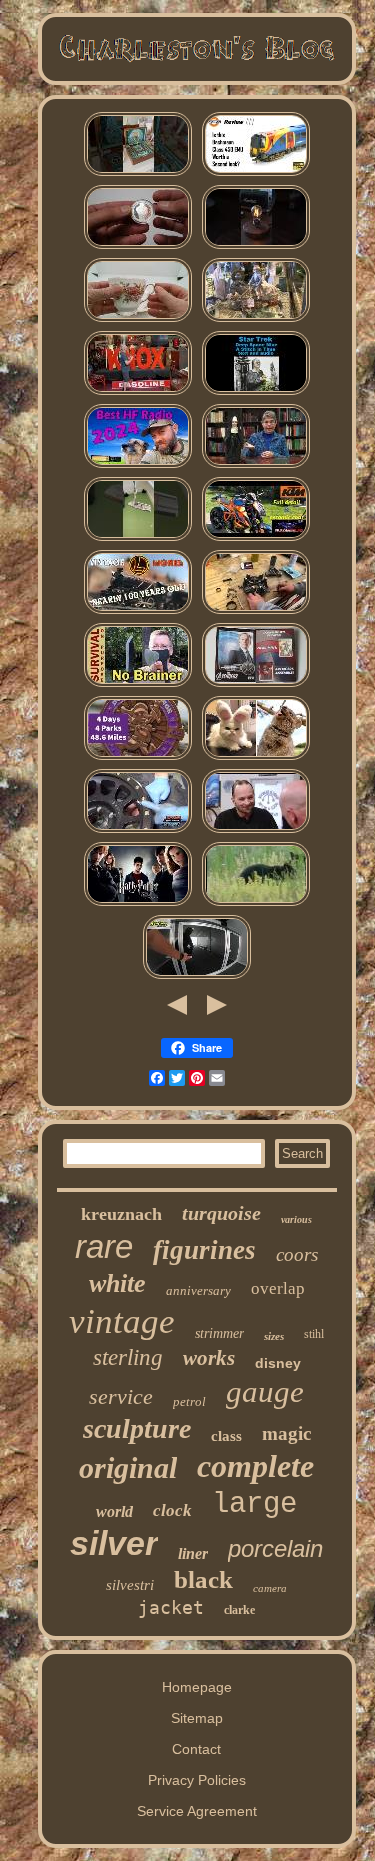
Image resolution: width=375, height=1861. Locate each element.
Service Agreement (197, 1811)
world (114, 1511)
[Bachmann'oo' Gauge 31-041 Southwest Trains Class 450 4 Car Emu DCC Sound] (256, 174)
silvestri (130, 1585)
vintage (122, 1321)
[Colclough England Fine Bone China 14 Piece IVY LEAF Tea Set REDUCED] (138, 320)
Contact (196, 1749)
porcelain (275, 1548)
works (209, 1358)
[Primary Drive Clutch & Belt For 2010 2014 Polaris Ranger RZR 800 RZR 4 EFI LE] (256, 612)
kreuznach (121, 1214)
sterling (128, 1357)
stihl (314, 1334)
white (117, 1283)
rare (104, 1246)
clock (172, 1510)
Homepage (197, 1687)
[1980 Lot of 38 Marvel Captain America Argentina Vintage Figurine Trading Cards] (256, 685)
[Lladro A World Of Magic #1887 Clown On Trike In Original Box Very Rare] (256, 320)
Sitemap (197, 1718)
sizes (274, 1336)
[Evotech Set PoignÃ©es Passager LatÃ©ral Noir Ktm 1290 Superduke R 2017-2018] (256, 539)
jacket (171, 1607)
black (203, 1579)
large (254, 1504)
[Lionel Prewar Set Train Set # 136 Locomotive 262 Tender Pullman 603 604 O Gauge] (138, 612)
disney (278, 1363)
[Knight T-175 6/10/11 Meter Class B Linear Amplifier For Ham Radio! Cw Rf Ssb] (138, 466)
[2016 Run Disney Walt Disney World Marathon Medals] (138, 758)
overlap (278, 1288)
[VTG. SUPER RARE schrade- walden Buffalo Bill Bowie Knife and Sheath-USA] (138, 685)
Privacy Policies (197, 1780)
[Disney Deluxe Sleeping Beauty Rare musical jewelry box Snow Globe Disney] (138, 174)
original (128, 1467)
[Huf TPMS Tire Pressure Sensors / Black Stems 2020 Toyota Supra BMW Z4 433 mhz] (138, 831)
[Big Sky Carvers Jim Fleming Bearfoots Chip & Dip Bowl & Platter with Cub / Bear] (256, 904)
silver (114, 1543)
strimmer (219, 1333)
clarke (239, 1610)
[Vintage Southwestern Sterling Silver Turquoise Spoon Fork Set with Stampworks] (256, 831)
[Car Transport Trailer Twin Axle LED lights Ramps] (197, 977)
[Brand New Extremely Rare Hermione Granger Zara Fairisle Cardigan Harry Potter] (138, 904)
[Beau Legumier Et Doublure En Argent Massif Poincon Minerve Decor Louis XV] (256, 758)
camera (270, 1588)
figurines (204, 1250)
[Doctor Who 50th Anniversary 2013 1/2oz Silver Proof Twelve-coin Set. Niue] (138, 247)
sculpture (137, 1428)
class (226, 1436)
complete (255, 1466)
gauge (265, 1391)
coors (297, 1254)
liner (193, 1553)
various (296, 1219)
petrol (189, 1401)
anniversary (198, 1290)
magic (286, 1433)
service (121, 1396)
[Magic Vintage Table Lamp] (256, 247)
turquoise (221, 1213)
